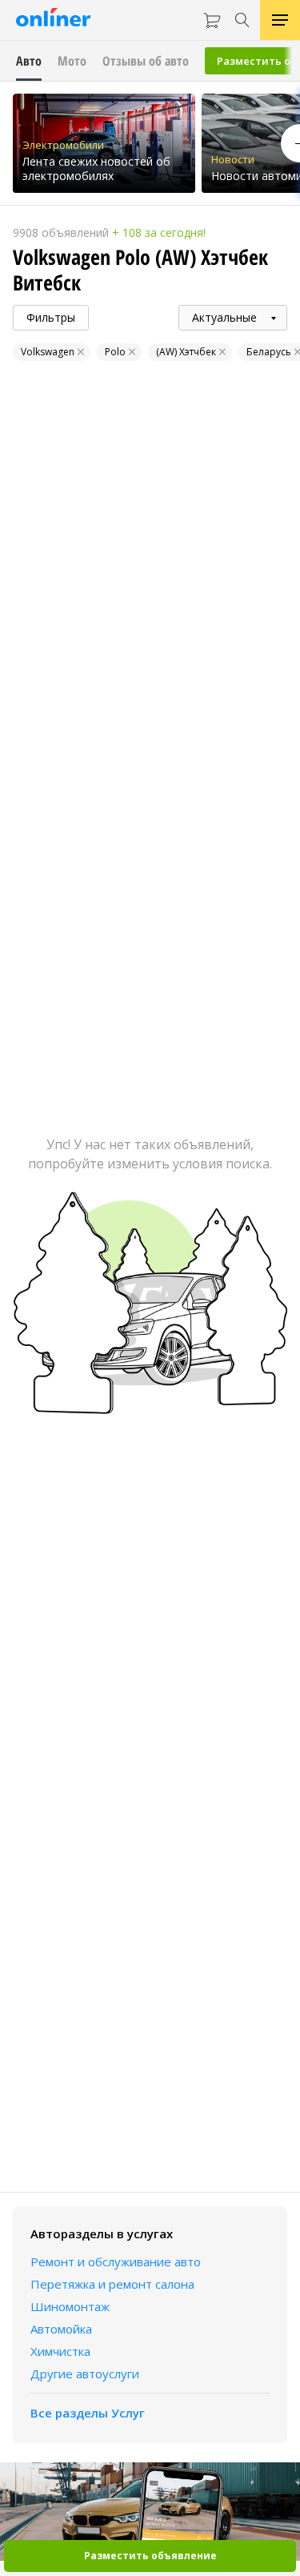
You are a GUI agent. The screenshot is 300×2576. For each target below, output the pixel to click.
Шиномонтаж (70, 2306)
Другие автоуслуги (85, 2374)
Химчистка (60, 2351)
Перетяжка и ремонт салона (112, 2284)
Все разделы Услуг (88, 2413)
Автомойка (61, 2329)
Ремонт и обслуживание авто (116, 2262)
